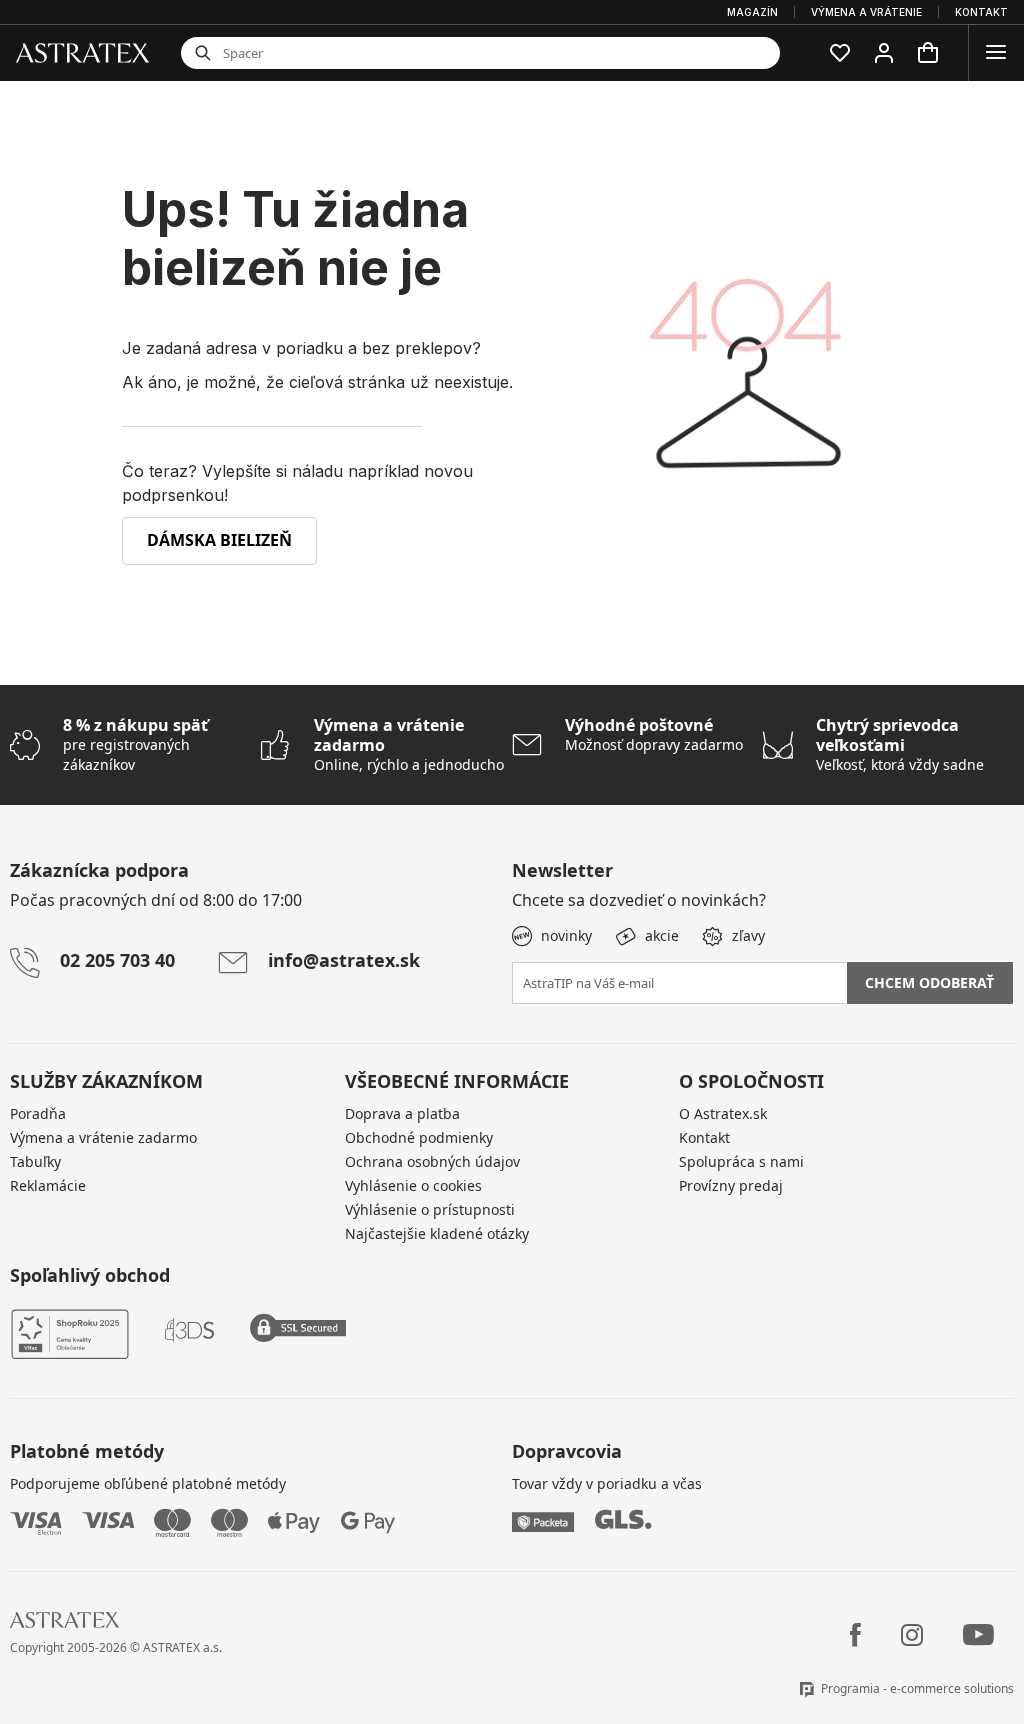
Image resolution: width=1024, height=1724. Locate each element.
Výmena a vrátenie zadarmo (103, 1137)
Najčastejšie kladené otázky (437, 1233)
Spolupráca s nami (741, 1161)
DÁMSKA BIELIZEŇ (219, 540)
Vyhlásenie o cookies (413, 1185)
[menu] (996, 53)
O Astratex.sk (723, 1113)
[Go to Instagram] (912, 1635)
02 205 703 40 (117, 960)
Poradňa (38, 1113)
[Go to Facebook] (855, 1635)
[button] (840, 53)
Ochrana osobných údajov (432, 1161)
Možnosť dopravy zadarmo (654, 734)
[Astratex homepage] (82, 51)
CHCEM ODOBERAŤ (929, 982)
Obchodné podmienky (419, 1137)
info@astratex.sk (344, 960)
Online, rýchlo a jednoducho (409, 744)
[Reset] (681, 53)
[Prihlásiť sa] (884, 53)
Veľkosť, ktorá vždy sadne (900, 744)
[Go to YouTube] (978, 1635)
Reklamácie (48, 1185)
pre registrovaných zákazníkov (135, 744)
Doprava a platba (402, 1113)
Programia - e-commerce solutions (917, 1688)
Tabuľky (35, 1161)
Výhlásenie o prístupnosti (430, 1209)
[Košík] (928, 53)
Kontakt (704, 1137)
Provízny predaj (731, 1185)
